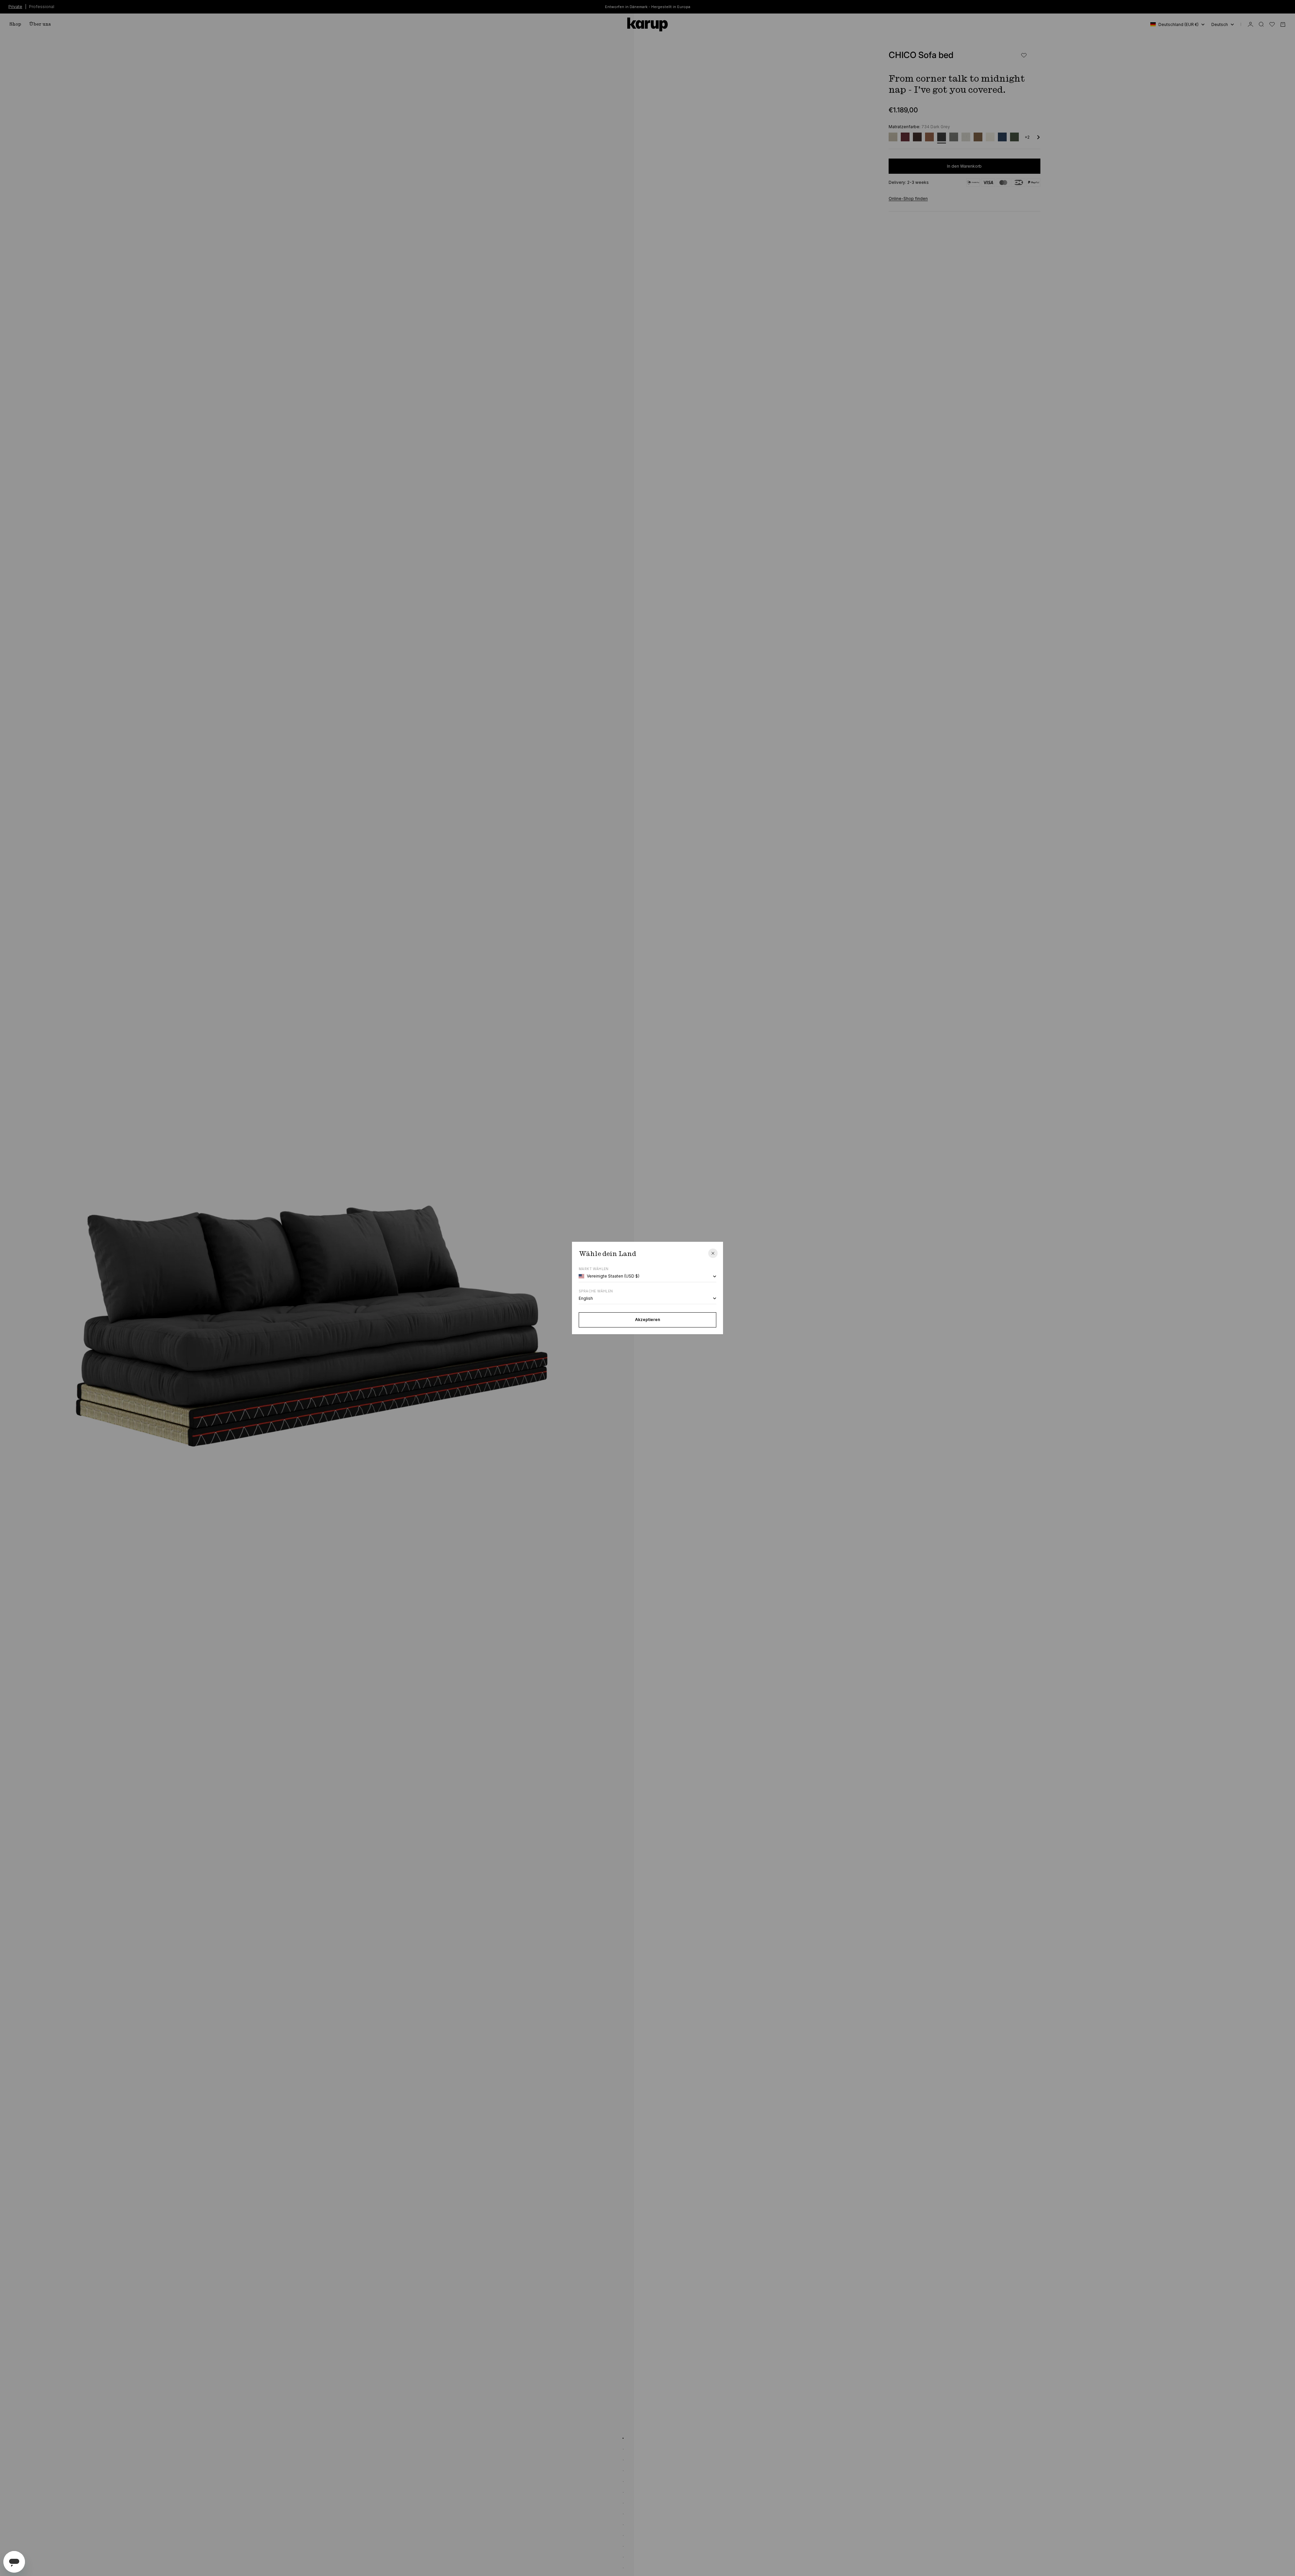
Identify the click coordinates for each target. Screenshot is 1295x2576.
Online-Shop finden (908, 199)
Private (15, 6)
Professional (42, 6)
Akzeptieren (647, 1320)
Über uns (40, 24)
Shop (15, 24)
